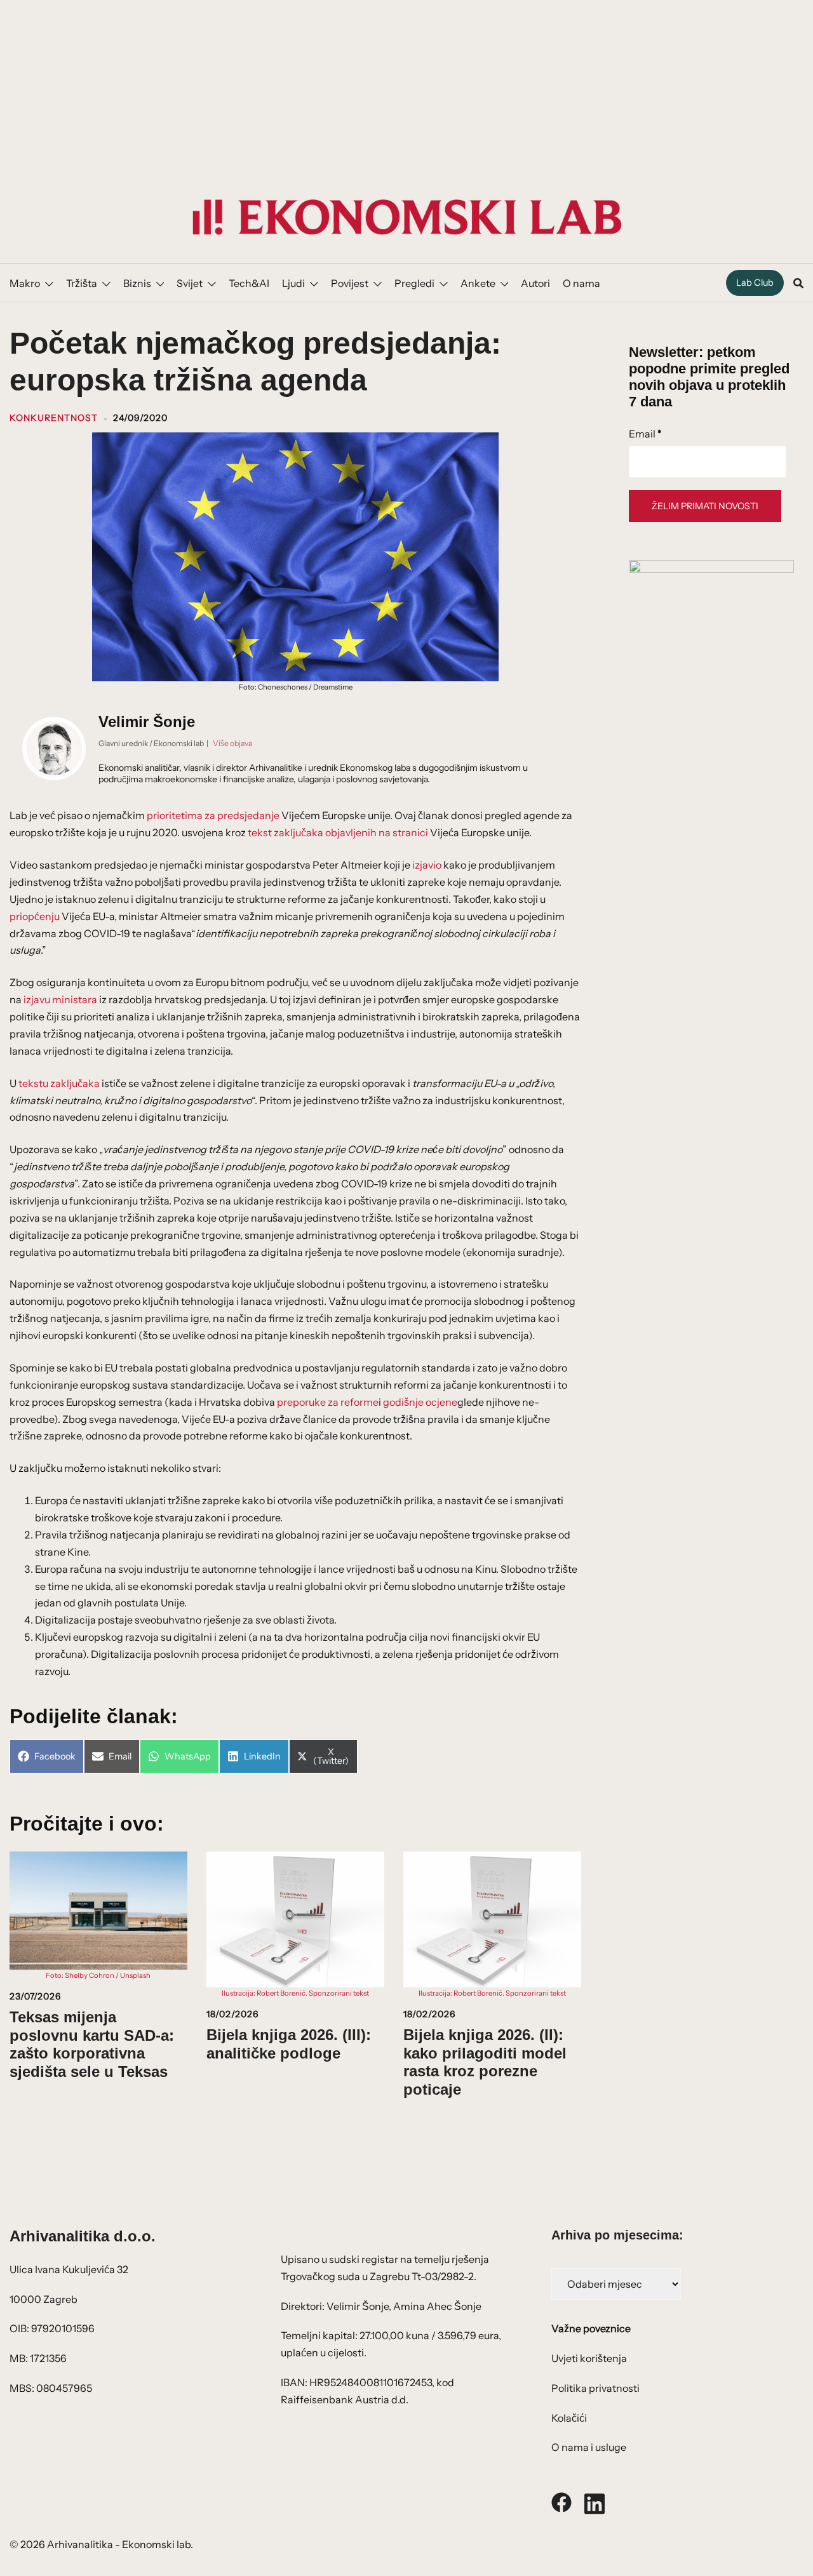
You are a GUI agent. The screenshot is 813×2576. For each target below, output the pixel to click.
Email (645, 434)
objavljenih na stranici (377, 832)
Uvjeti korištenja (589, 2358)
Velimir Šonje (147, 722)
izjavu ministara (60, 999)
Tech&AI (249, 283)
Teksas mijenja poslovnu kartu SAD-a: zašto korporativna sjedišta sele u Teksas (92, 2044)
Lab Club (755, 283)
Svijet (190, 283)
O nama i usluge (589, 2447)
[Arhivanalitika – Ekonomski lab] (406, 216)
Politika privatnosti (595, 2388)
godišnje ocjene (420, 1402)
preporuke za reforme (328, 1402)
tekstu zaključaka (59, 1083)
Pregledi (414, 283)
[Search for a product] (798, 283)
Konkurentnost (54, 418)
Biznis (137, 283)
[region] (406, 86)
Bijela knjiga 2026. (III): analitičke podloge (289, 2044)
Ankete (478, 283)
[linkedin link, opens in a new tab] (595, 2501)
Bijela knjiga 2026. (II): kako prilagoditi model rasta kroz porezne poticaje (485, 2062)
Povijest (350, 283)
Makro (25, 283)
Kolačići (569, 2418)
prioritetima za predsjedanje (213, 815)
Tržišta (82, 283)
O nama (581, 283)
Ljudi (293, 283)
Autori (535, 283)
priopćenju (35, 916)
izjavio (427, 865)
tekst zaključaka (286, 832)
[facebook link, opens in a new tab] (561, 2501)
